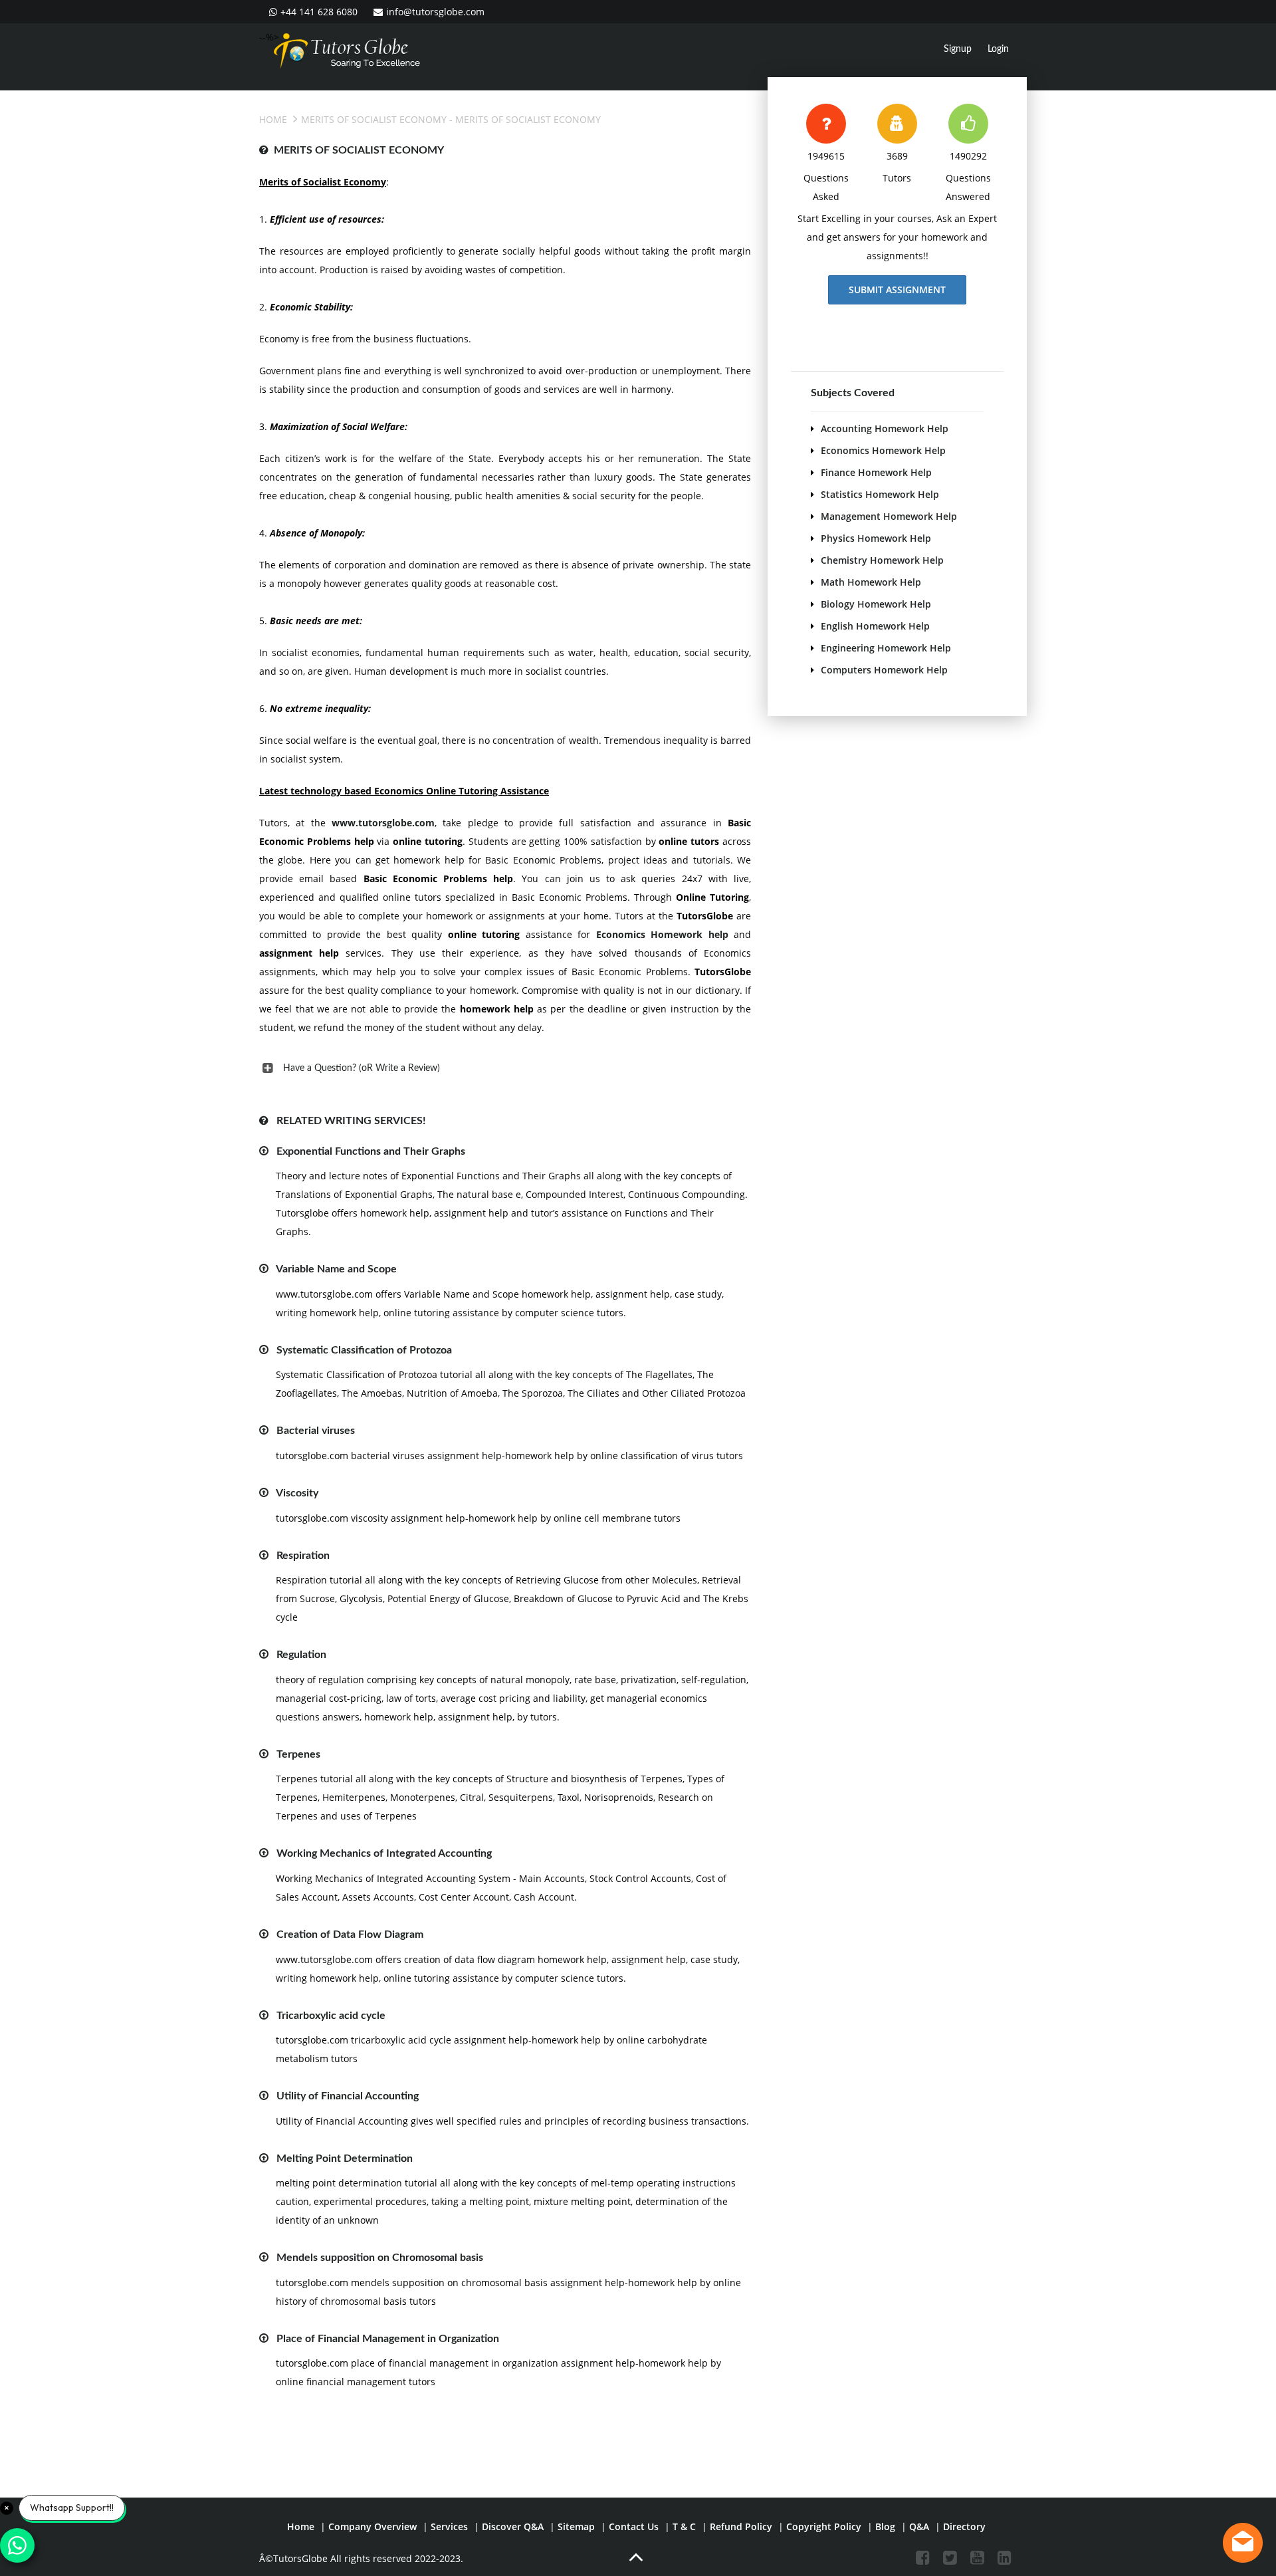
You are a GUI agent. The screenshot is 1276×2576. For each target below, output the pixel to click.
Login (998, 49)
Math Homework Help (871, 582)
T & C (684, 2526)
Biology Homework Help (876, 604)
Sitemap (576, 2526)
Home (273, 119)
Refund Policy (741, 2526)
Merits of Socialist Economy (374, 119)
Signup (958, 49)
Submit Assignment (897, 290)
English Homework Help (875, 626)
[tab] (505, 1068)
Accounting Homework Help (885, 428)
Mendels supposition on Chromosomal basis (380, 2258)
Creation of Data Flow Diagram (350, 1934)
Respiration (303, 1556)
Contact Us (634, 2526)
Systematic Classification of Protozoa (364, 1350)
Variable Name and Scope (336, 1269)
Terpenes (298, 1754)
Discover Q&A (513, 2526)
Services (449, 2526)
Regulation (301, 1655)
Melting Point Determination (345, 2159)
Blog (885, 2526)
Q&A (919, 2526)
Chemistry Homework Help (882, 560)
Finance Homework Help (876, 472)
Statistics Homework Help (880, 494)
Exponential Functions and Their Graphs (371, 1151)
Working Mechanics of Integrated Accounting (384, 1853)
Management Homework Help (889, 516)
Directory (964, 2526)
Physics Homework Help (876, 538)
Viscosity (297, 1493)
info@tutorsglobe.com (435, 12)
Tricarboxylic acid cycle (331, 2016)
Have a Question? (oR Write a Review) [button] (362, 1068)
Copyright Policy (824, 2526)
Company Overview (372, 2526)
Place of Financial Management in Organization (388, 2339)
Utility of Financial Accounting (348, 2096)
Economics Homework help (662, 934)
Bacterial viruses (316, 1431)
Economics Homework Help (883, 450)
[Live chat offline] (1243, 2543)
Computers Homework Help (884, 670)
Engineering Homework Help (886, 648)
